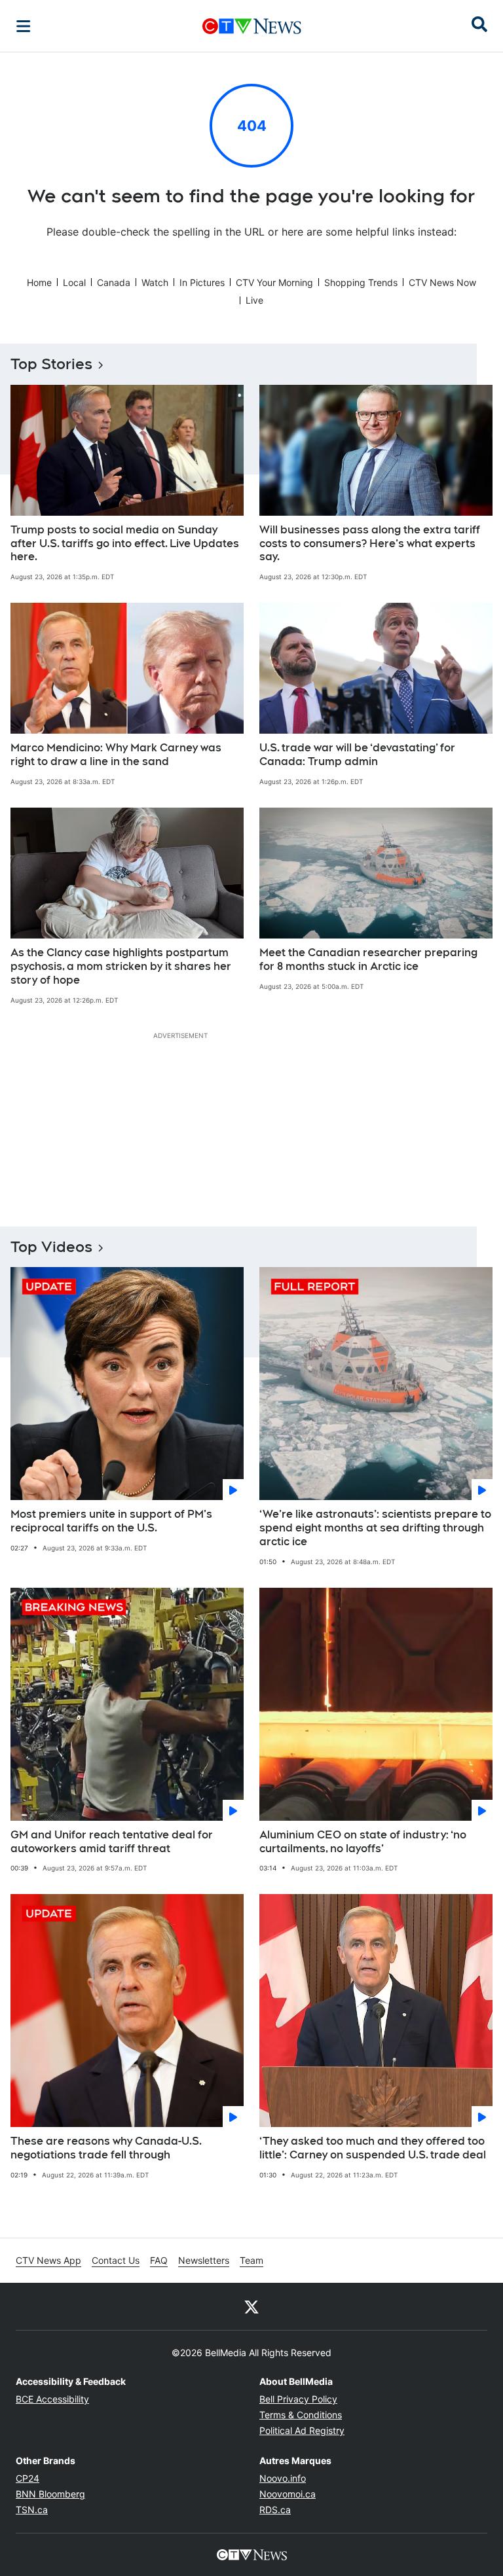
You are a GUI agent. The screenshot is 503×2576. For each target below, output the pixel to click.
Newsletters (204, 2260)
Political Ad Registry (302, 2430)
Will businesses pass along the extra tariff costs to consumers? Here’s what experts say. (370, 544)
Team (251, 2260)
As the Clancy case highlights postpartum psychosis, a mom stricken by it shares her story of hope (121, 966)
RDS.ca (275, 2510)
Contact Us (116, 2260)
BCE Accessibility (52, 2399)
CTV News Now (442, 282)
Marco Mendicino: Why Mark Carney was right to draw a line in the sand (116, 755)
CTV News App (48, 2260)
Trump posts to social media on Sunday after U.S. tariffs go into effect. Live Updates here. (125, 544)
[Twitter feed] (251, 2306)
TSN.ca (32, 2510)
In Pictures (202, 282)
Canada (114, 282)
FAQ (159, 2260)
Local (74, 282)
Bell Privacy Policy (298, 2399)
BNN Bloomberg (50, 2494)
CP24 (28, 2478)
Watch (155, 282)
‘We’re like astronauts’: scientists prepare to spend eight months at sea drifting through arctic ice (375, 1528)
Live (254, 300)
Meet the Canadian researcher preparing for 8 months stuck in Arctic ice (368, 959)
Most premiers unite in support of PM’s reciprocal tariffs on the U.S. (111, 1521)
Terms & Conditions (301, 2415)
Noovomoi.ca (288, 2494)
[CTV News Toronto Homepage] (252, 26)
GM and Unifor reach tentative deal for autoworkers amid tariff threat (112, 1842)
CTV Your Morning (274, 282)
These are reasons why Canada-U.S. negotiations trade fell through (106, 2148)
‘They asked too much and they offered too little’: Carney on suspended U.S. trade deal (373, 2148)
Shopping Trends (361, 282)
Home (39, 282)
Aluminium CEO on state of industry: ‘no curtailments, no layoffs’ (363, 1842)
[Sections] (24, 26)
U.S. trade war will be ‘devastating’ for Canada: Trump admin (357, 755)
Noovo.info (283, 2478)
